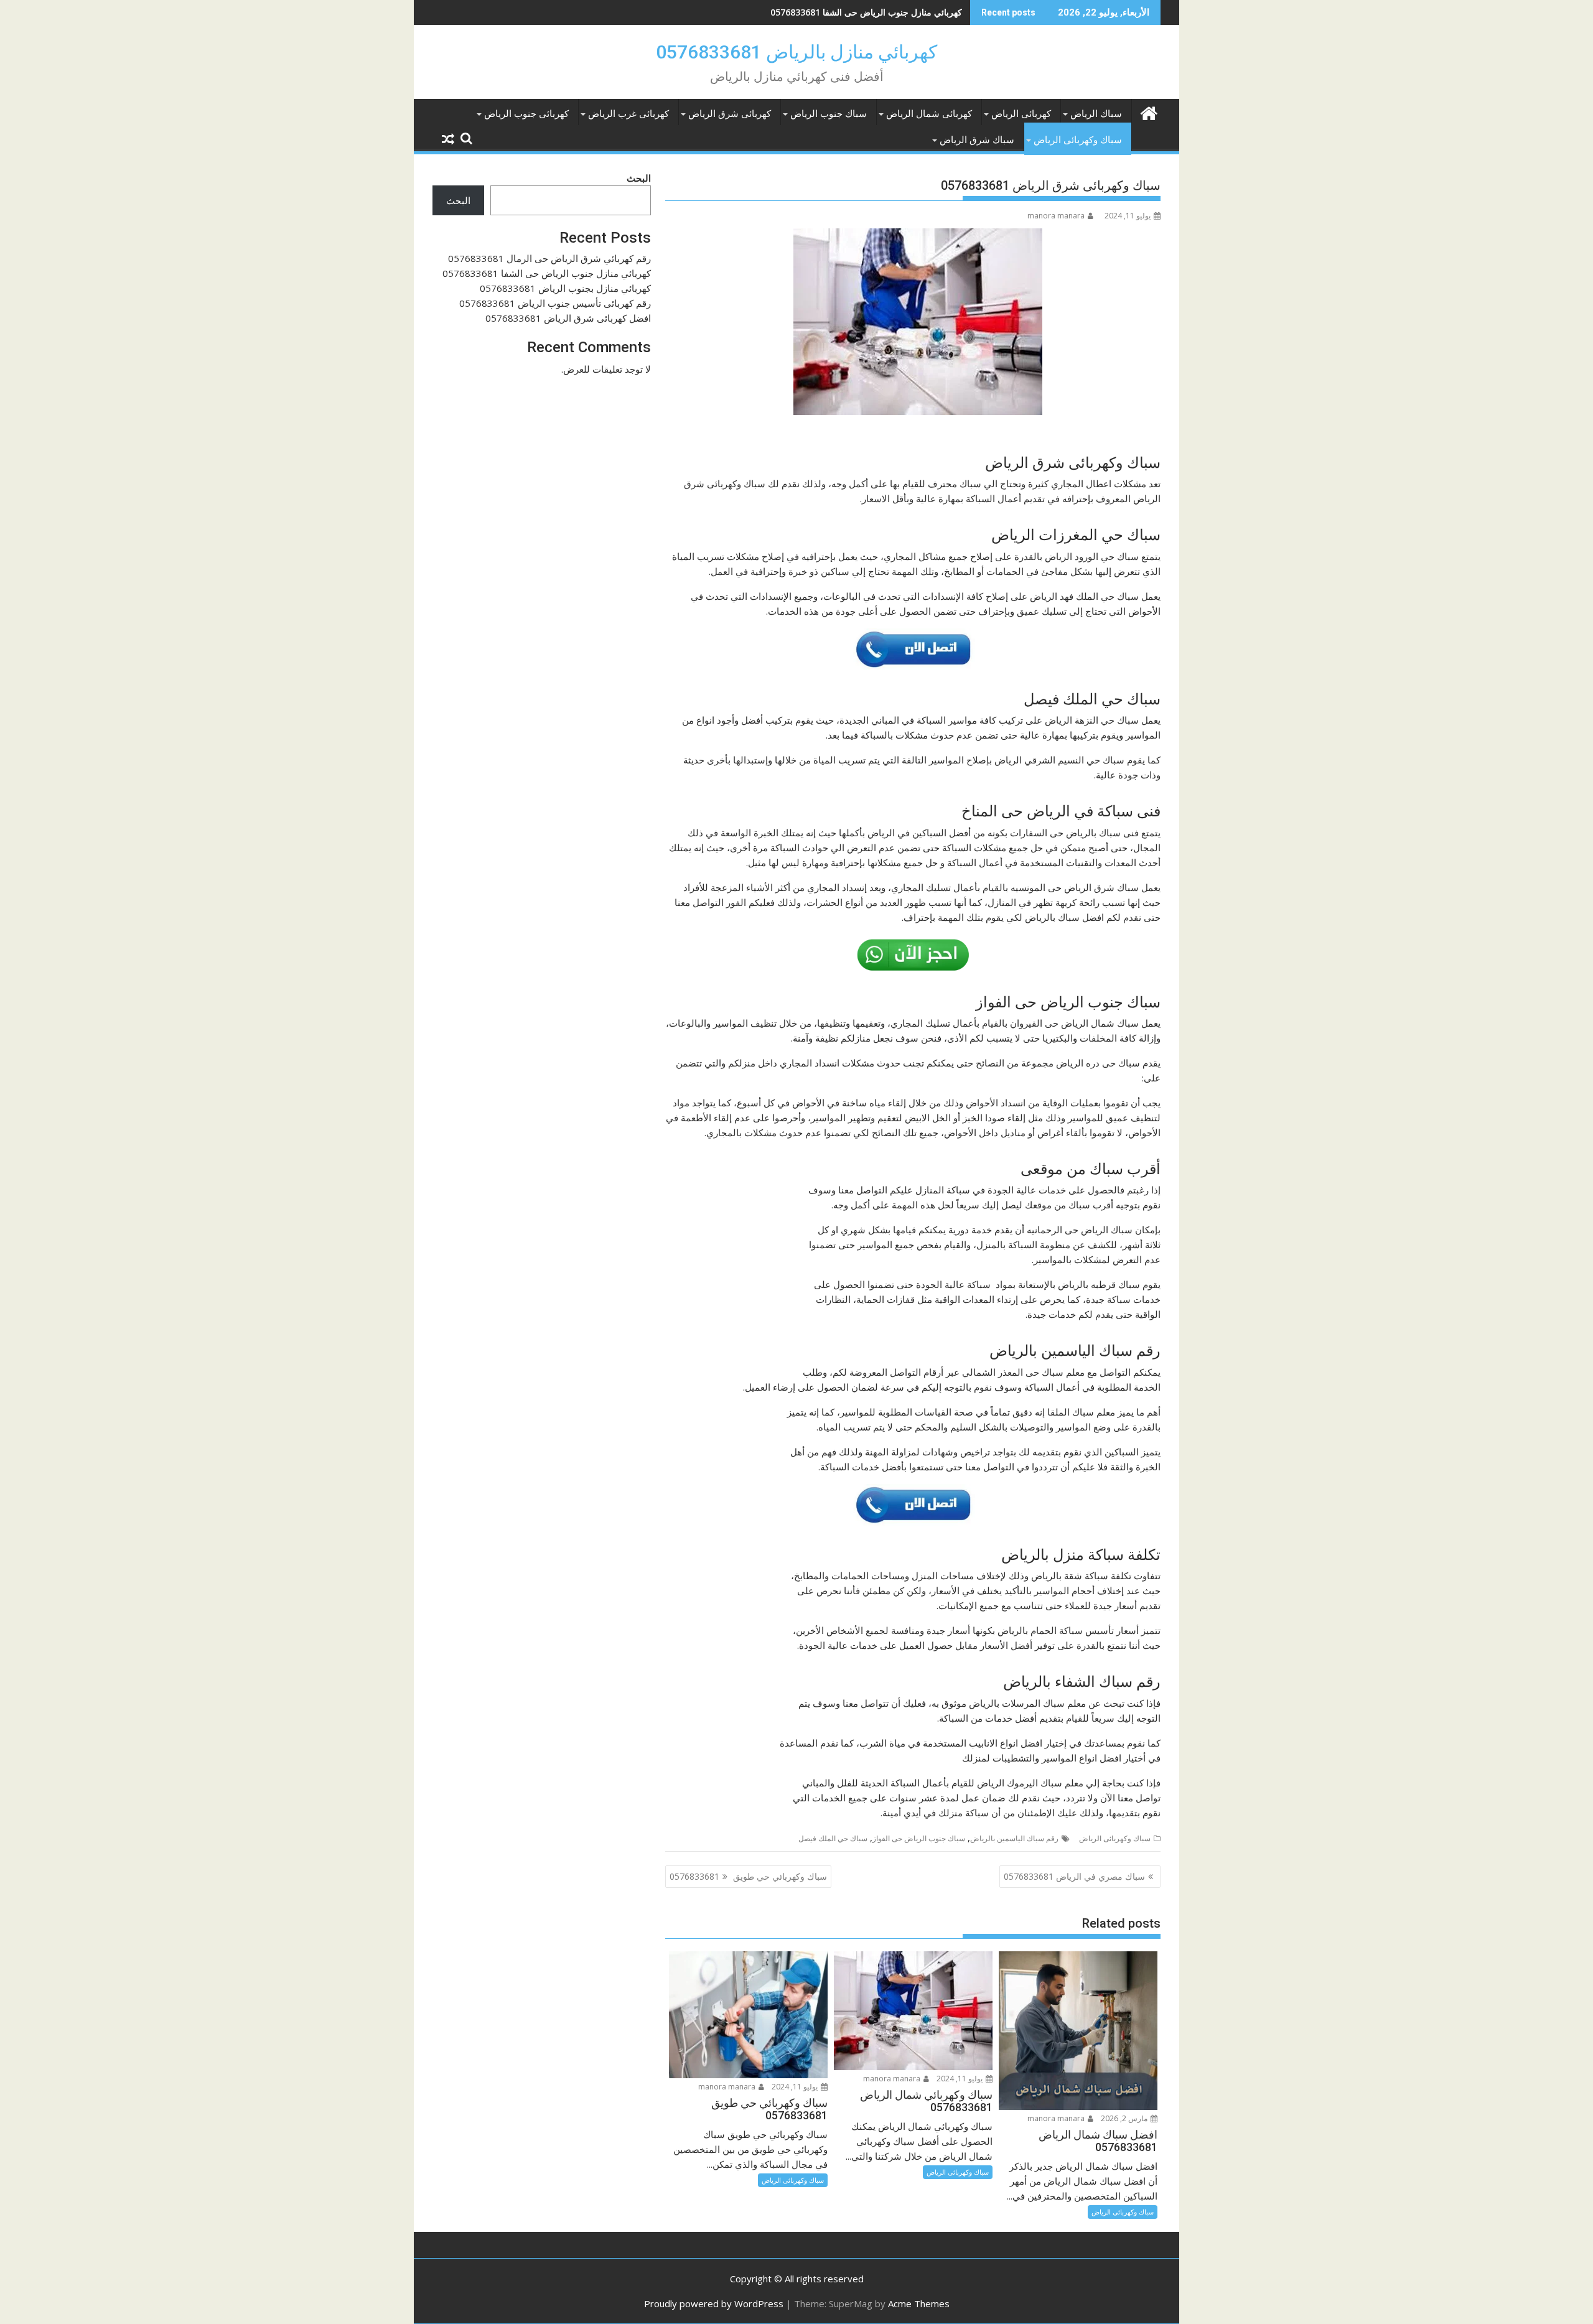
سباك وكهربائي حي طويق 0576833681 (748, 1876)
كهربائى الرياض (1021, 114)
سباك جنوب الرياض (829, 114)
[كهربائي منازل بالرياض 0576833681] (1148, 112)
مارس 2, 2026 (1125, 2118)
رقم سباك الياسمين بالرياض (1014, 1838)
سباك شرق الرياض (977, 140)
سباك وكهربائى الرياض (1078, 140)
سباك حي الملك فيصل (833, 1838)
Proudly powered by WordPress (714, 2303)
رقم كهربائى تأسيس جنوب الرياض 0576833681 (555, 303)
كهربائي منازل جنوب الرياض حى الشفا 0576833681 (547, 273)
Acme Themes (919, 2303)
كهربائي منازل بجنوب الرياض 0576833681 (884, 12)
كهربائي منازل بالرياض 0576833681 (796, 52)
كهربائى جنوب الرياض (526, 114)
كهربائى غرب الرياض (628, 114)
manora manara (1056, 216)
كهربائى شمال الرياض (929, 114)
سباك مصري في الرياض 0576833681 (1074, 1876)
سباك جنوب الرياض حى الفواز (919, 1838)
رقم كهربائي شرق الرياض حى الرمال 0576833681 (549, 258)
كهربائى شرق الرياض (730, 114)
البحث (639, 178)
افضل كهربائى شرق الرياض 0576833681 (568, 318)
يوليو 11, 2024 (960, 2079)
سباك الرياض (1096, 114)
